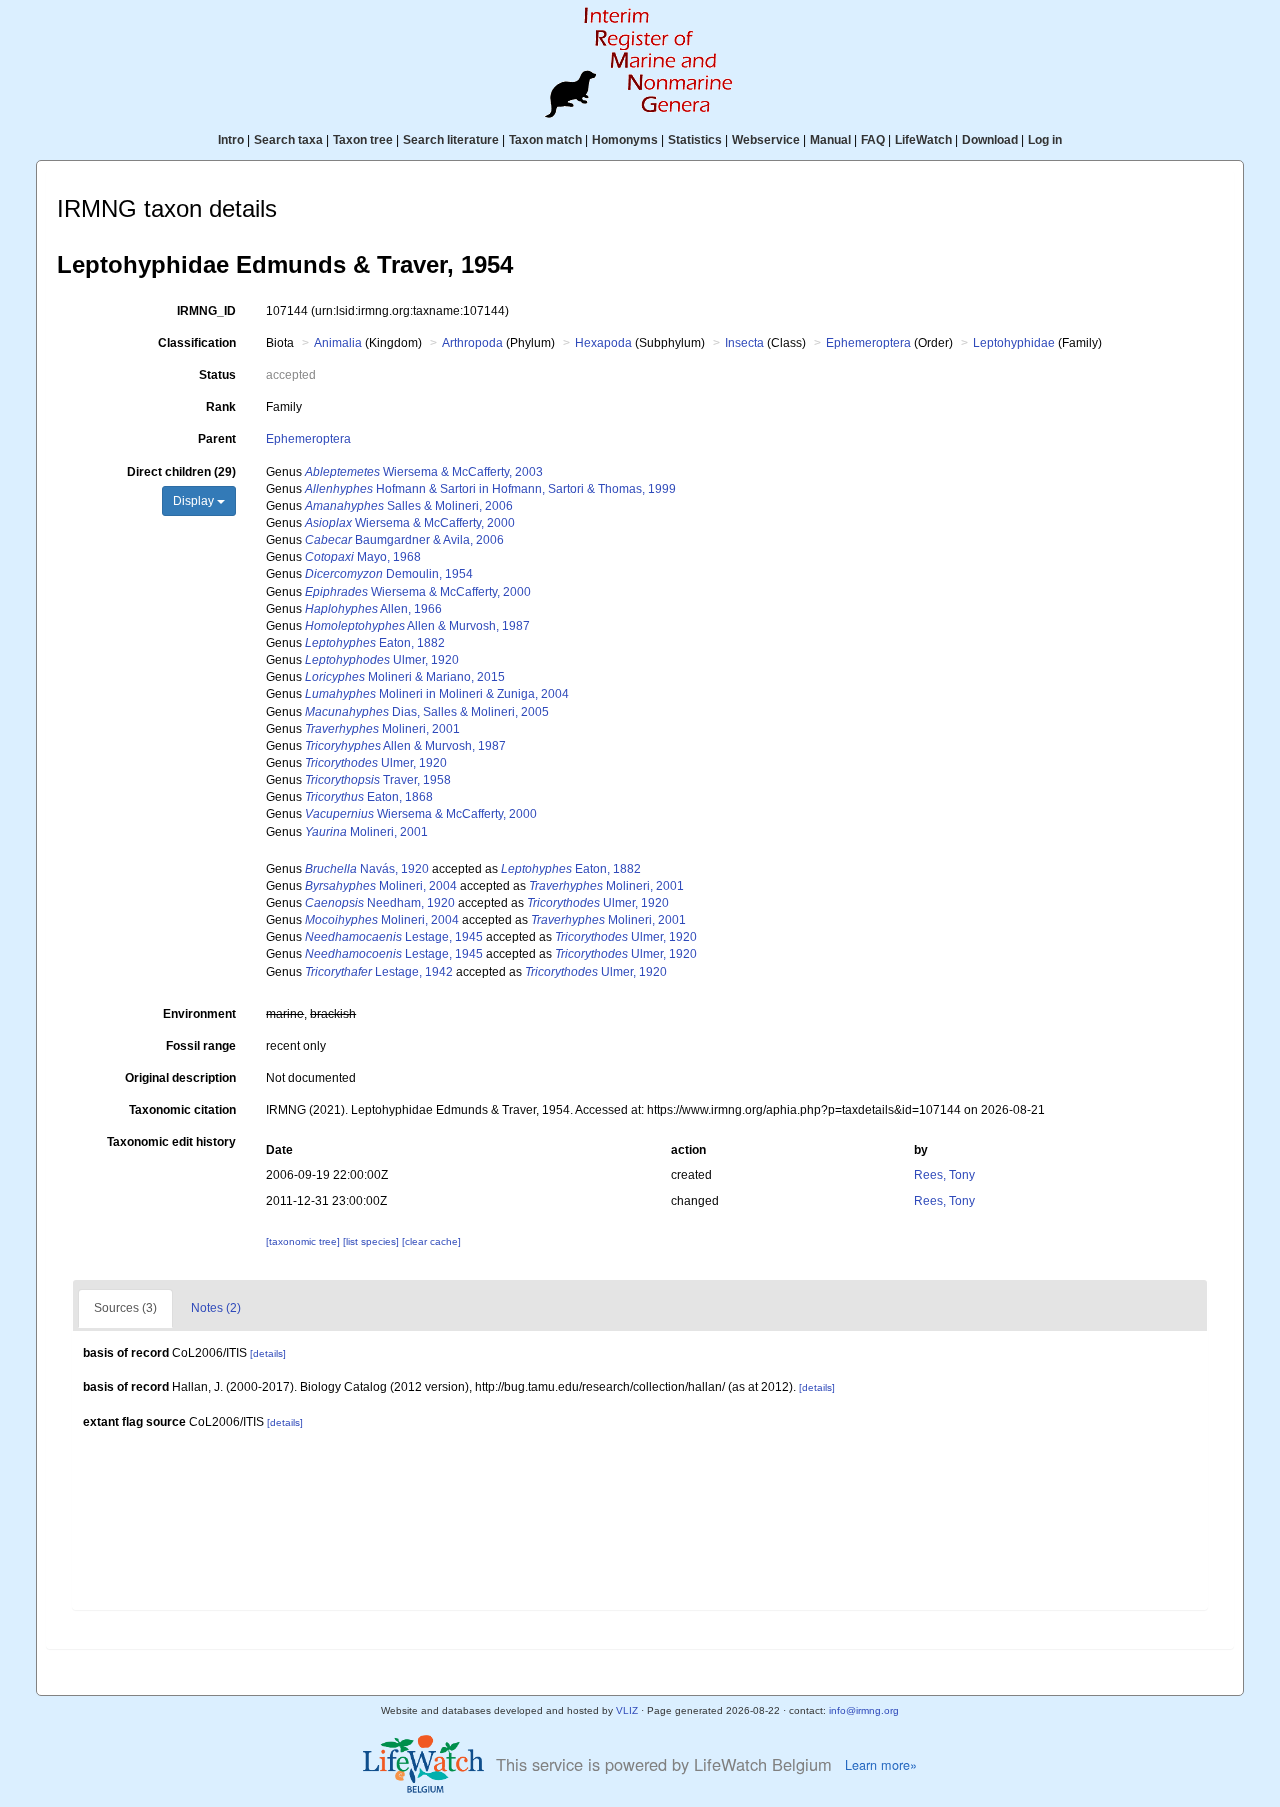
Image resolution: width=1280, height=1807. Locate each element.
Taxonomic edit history (171, 1142)
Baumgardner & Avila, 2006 (404, 540)
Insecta (744, 343)
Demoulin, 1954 (389, 574)
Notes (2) (216, 1308)
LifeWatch (923, 140)
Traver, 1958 (378, 780)
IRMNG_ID (206, 311)
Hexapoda (603, 343)
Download (990, 140)
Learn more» (881, 1765)
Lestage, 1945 (394, 937)
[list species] (372, 1241)
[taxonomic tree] (304, 1241)
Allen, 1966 (373, 609)
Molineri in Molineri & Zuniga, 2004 (437, 694)
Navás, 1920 (367, 869)
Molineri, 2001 (382, 729)
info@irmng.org (864, 1710)
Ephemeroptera (868, 343)
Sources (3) (125, 1308)
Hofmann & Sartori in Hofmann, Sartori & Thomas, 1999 (490, 489)
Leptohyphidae (1014, 343)
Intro (231, 140)
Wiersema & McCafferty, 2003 (424, 472)
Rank (221, 407)
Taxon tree (363, 140)
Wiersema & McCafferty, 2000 (410, 523)
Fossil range (201, 1046)
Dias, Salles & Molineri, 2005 (427, 712)
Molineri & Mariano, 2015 (405, 677)
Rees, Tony (944, 1175)
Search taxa (288, 140)
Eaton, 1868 (369, 797)
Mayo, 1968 (363, 557)
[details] (268, 1353)
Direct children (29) (181, 472)
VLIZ (627, 1710)
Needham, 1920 (380, 903)
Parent (217, 439)
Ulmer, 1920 (382, 660)
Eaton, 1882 (375, 643)
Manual (830, 140)
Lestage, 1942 (379, 972)
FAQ (873, 140)
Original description (180, 1078)
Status (217, 375)
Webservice (766, 140)
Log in (1045, 140)
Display (195, 501)
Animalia (338, 343)
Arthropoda (472, 343)
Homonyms (625, 140)
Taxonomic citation (182, 1110)
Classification (197, 343)
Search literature (451, 140)
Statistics (695, 140)
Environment (199, 1014)
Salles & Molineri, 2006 (409, 506)
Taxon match (545, 140)
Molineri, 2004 (381, 886)
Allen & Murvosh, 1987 (417, 626)
